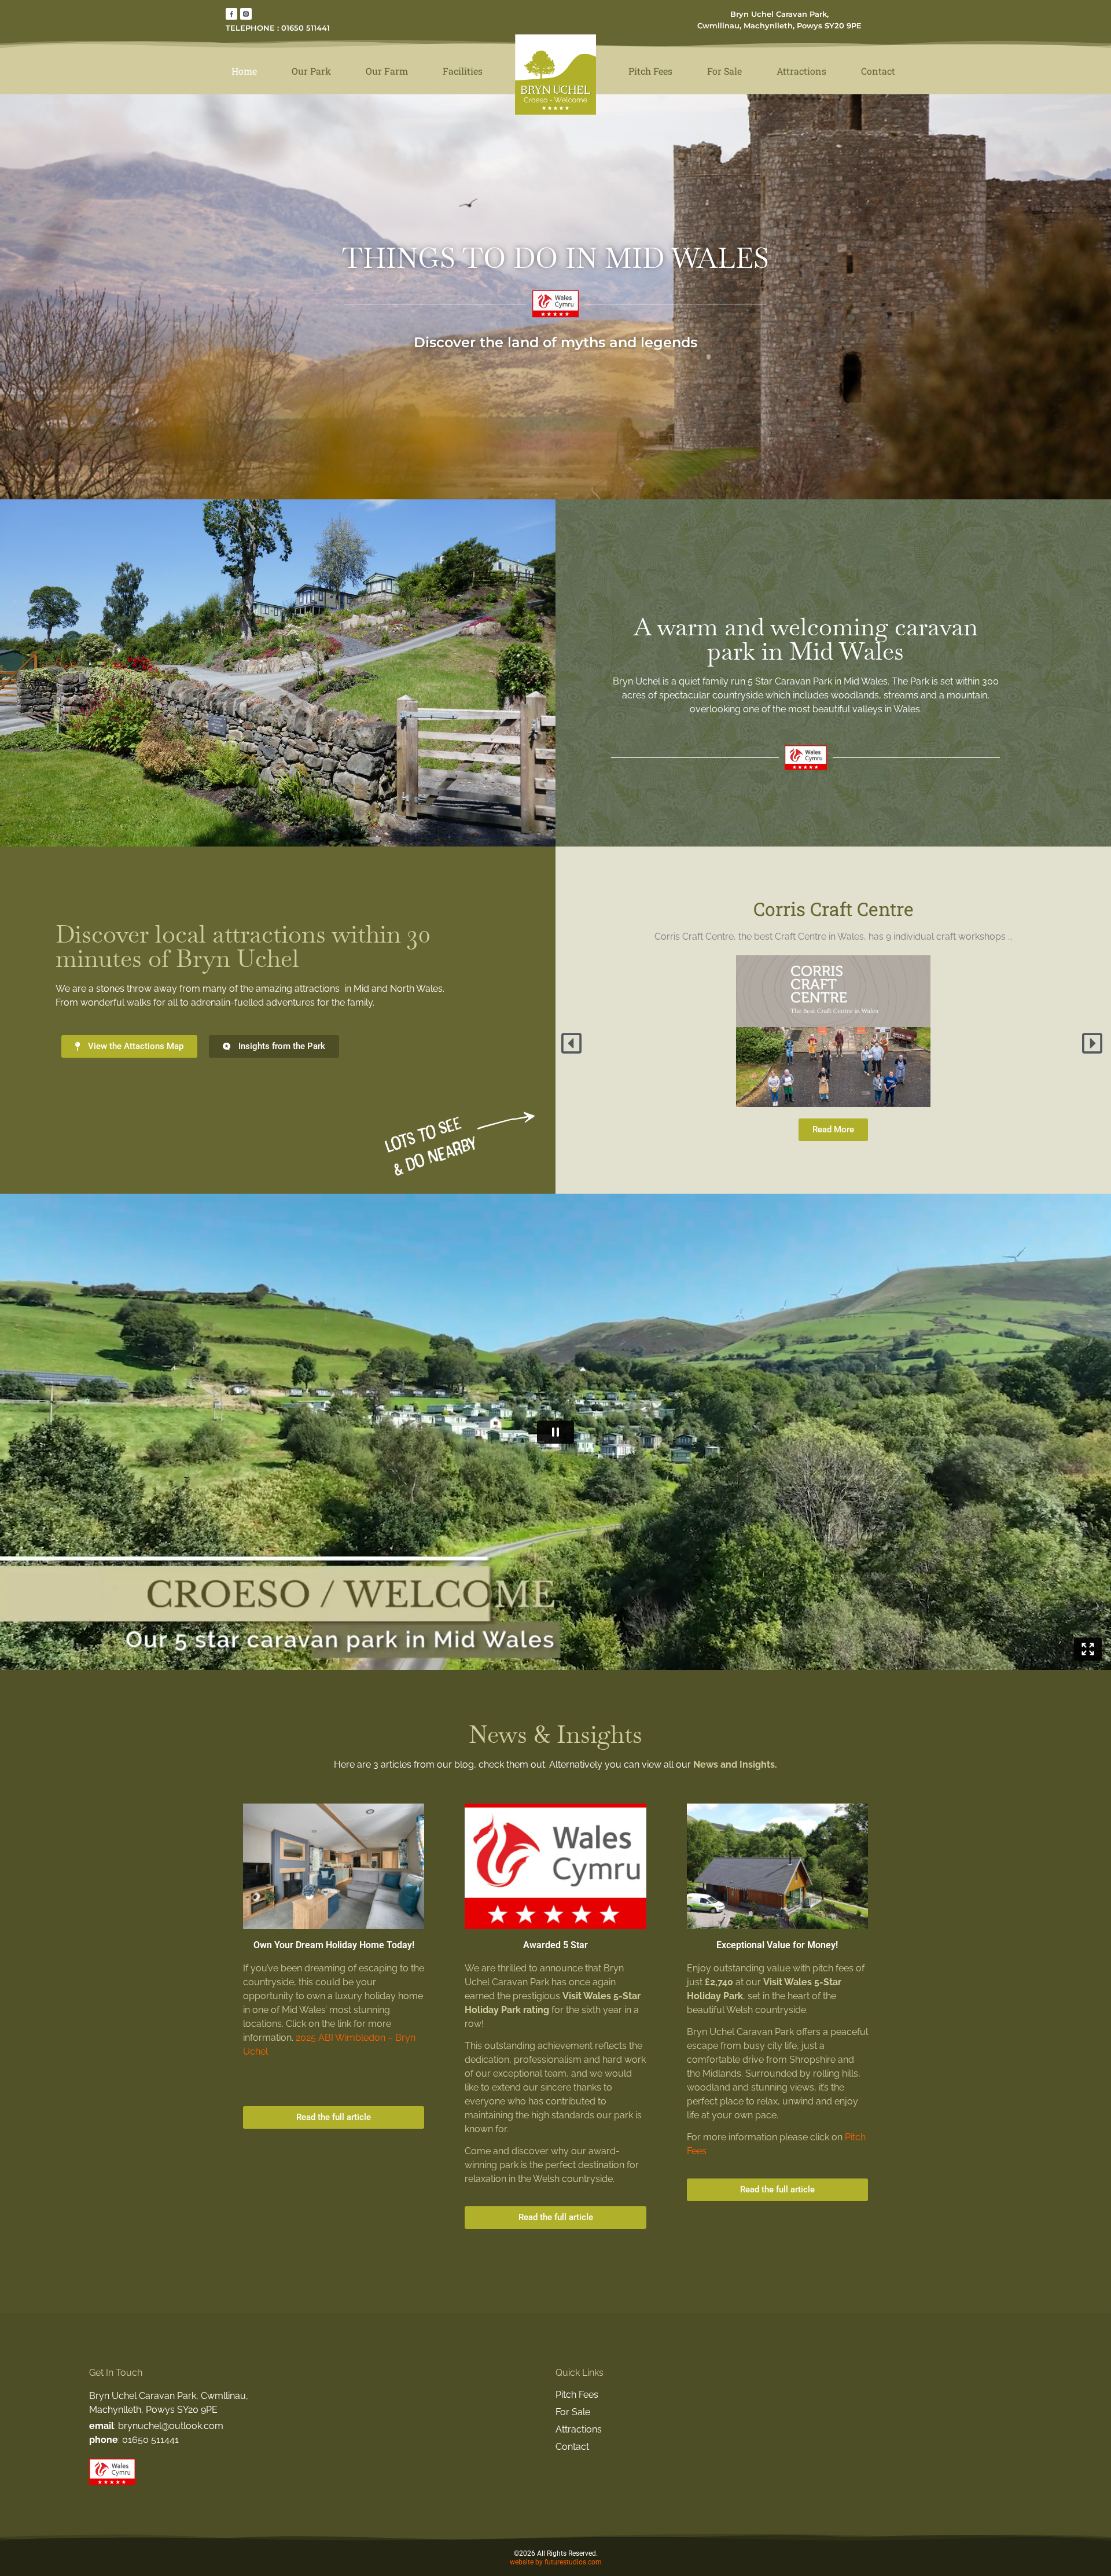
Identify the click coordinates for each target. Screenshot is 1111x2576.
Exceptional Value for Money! (777, 1945)
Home (244, 71)
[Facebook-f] (231, 14)
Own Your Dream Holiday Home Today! (334, 1945)
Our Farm (387, 71)
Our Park (311, 71)
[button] (573, 1043)
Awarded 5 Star (555, 1945)
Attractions (801, 71)
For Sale (724, 71)
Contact (878, 71)
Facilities (463, 71)
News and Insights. (735, 1764)
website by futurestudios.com (556, 2562)
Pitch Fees (650, 71)
